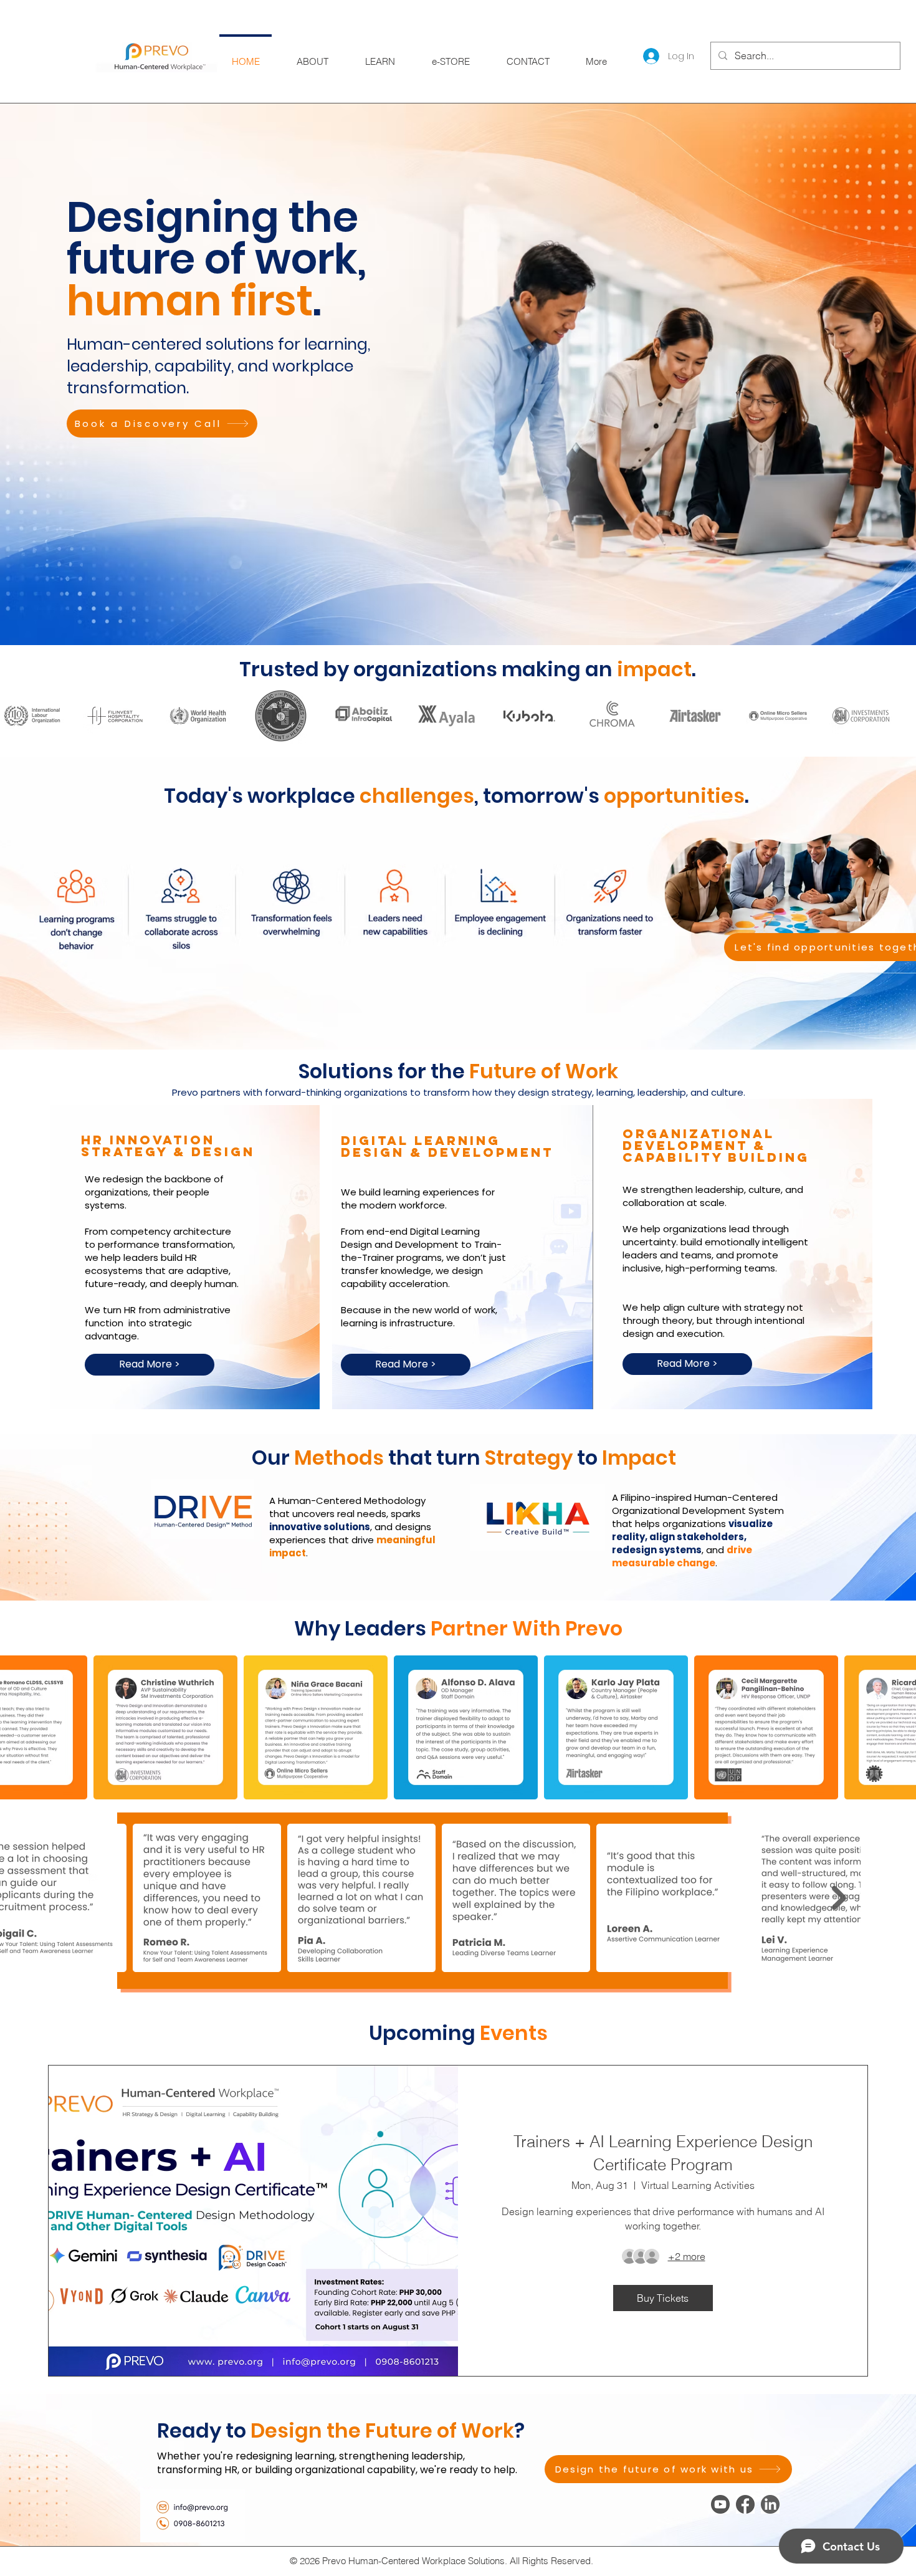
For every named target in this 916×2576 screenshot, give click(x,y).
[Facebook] (745, 2504)
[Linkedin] (770, 2504)
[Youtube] (720, 2504)
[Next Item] (839, 1898)
